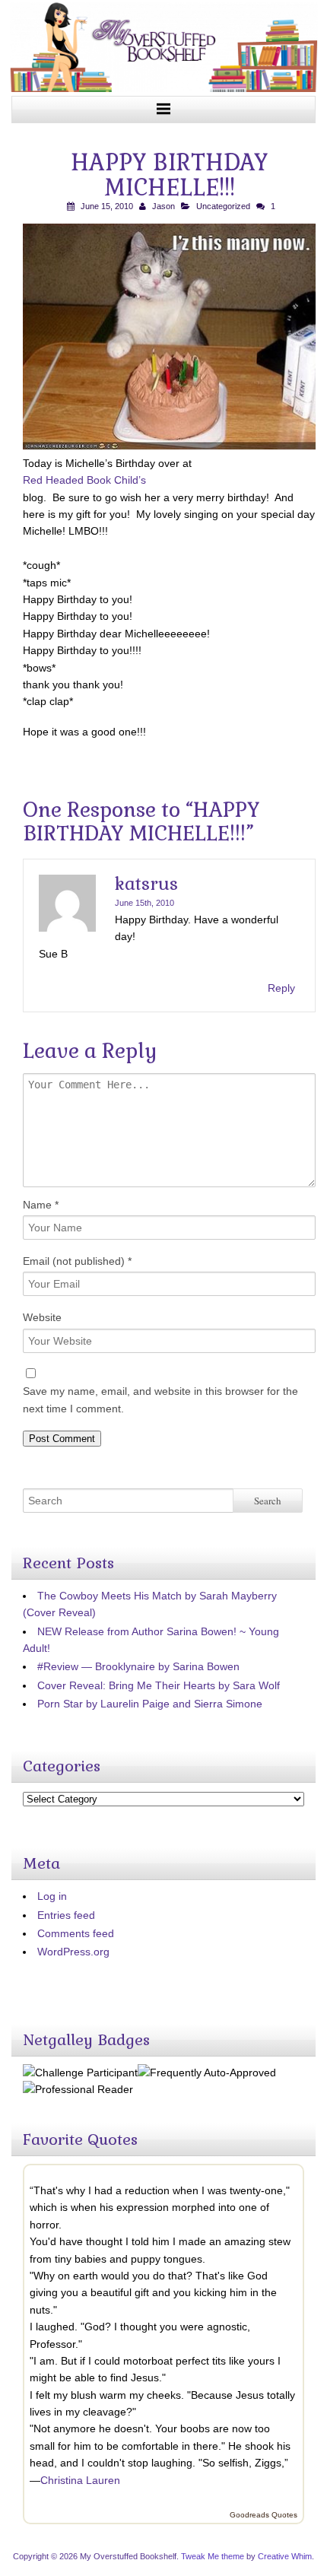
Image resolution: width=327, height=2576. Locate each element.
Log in (52, 1896)
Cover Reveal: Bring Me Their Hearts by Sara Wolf (159, 1685)
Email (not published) (77, 1261)
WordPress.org (73, 1952)
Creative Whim (285, 2556)
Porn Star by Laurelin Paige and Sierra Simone (150, 1704)
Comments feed (76, 1933)
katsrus (146, 884)
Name (41, 1205)
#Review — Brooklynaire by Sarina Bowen (138, 1666)
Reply (281, 988)
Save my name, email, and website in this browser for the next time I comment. (160, 1399)
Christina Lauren (80, 2480)
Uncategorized (223, 206)
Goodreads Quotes (264, 2515)
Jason (163, 206)
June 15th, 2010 (144, 903)
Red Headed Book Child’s (84, 480)
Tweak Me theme (213, 2556)
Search (268, 1501)
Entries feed (66, 1915)
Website (42, 1317)
